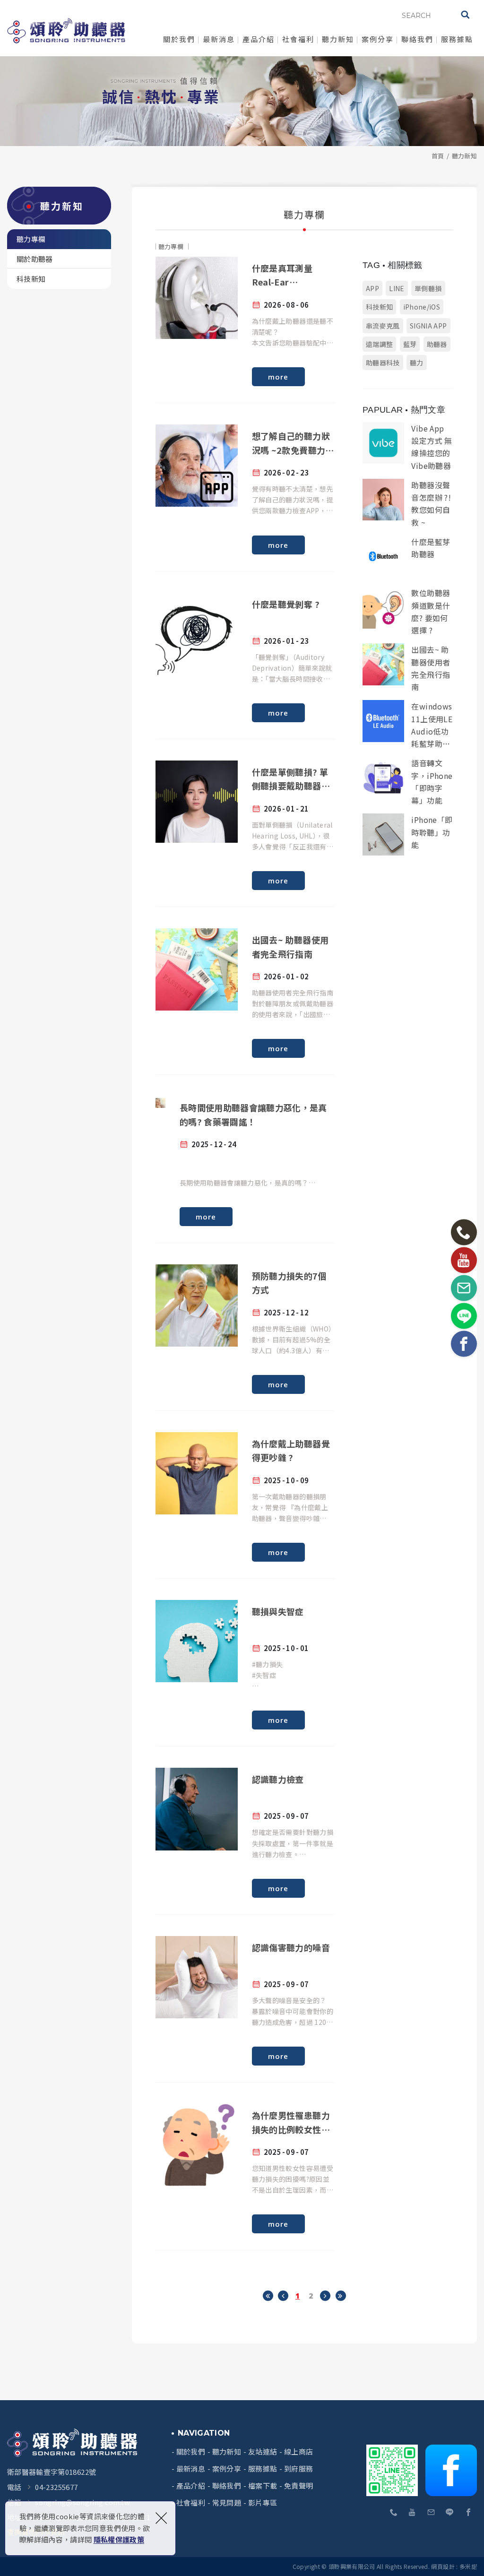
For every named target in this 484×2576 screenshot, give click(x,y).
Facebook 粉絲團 (451, 2470)
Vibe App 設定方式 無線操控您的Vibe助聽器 (408, 446)
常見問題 (227, 2503)
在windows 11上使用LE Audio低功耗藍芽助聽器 (408, 724)
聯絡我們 (417, 39)
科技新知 (31, 279)
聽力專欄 (31, 239)
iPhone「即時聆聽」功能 (408, 834)
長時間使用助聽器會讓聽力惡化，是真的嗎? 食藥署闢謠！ (245, 1161)
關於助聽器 (35, 259)
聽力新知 (338, 39)
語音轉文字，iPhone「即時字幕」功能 (408, 780)
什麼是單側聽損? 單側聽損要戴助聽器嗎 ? (245, 825)
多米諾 (468, 2566)
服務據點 (457, 39)
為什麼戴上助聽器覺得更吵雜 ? (245, 1497)
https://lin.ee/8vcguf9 (450, 2513)
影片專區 (263, 2503)
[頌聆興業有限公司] (66, 31)
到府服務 (298, 2469)
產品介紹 (259, 39)
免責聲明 (298, 2486)
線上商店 (298, 2452)
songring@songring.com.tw (431, 2513)
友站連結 (263, 2452)
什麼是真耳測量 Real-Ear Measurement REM (245, 321)
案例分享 (378, 39)
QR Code (393, 2470)
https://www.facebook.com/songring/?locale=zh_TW (468, 2513)
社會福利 (298, 39)
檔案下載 (263, 2486)
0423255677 (394, 2513)
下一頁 (325, 2296)
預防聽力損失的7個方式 (245, 1329)
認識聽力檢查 (245, 1833)
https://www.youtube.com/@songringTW (413, 2513)
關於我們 (179, 39)
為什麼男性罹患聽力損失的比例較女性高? (245, 2169)
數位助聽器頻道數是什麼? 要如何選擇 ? (408, 610)
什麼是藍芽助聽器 (408, 557)
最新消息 (219, 39)
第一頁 (268, 2296)
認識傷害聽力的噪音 (245, 2001)
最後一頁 (341, 2296)
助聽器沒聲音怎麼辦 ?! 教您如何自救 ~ (408, 502)
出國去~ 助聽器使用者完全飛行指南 (245, 993)
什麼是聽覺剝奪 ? (245, 657)
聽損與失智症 (245, 1665)
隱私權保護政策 (119, 2539)
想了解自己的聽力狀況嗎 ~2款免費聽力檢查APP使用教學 (245, 489)
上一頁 (283, 2296)
